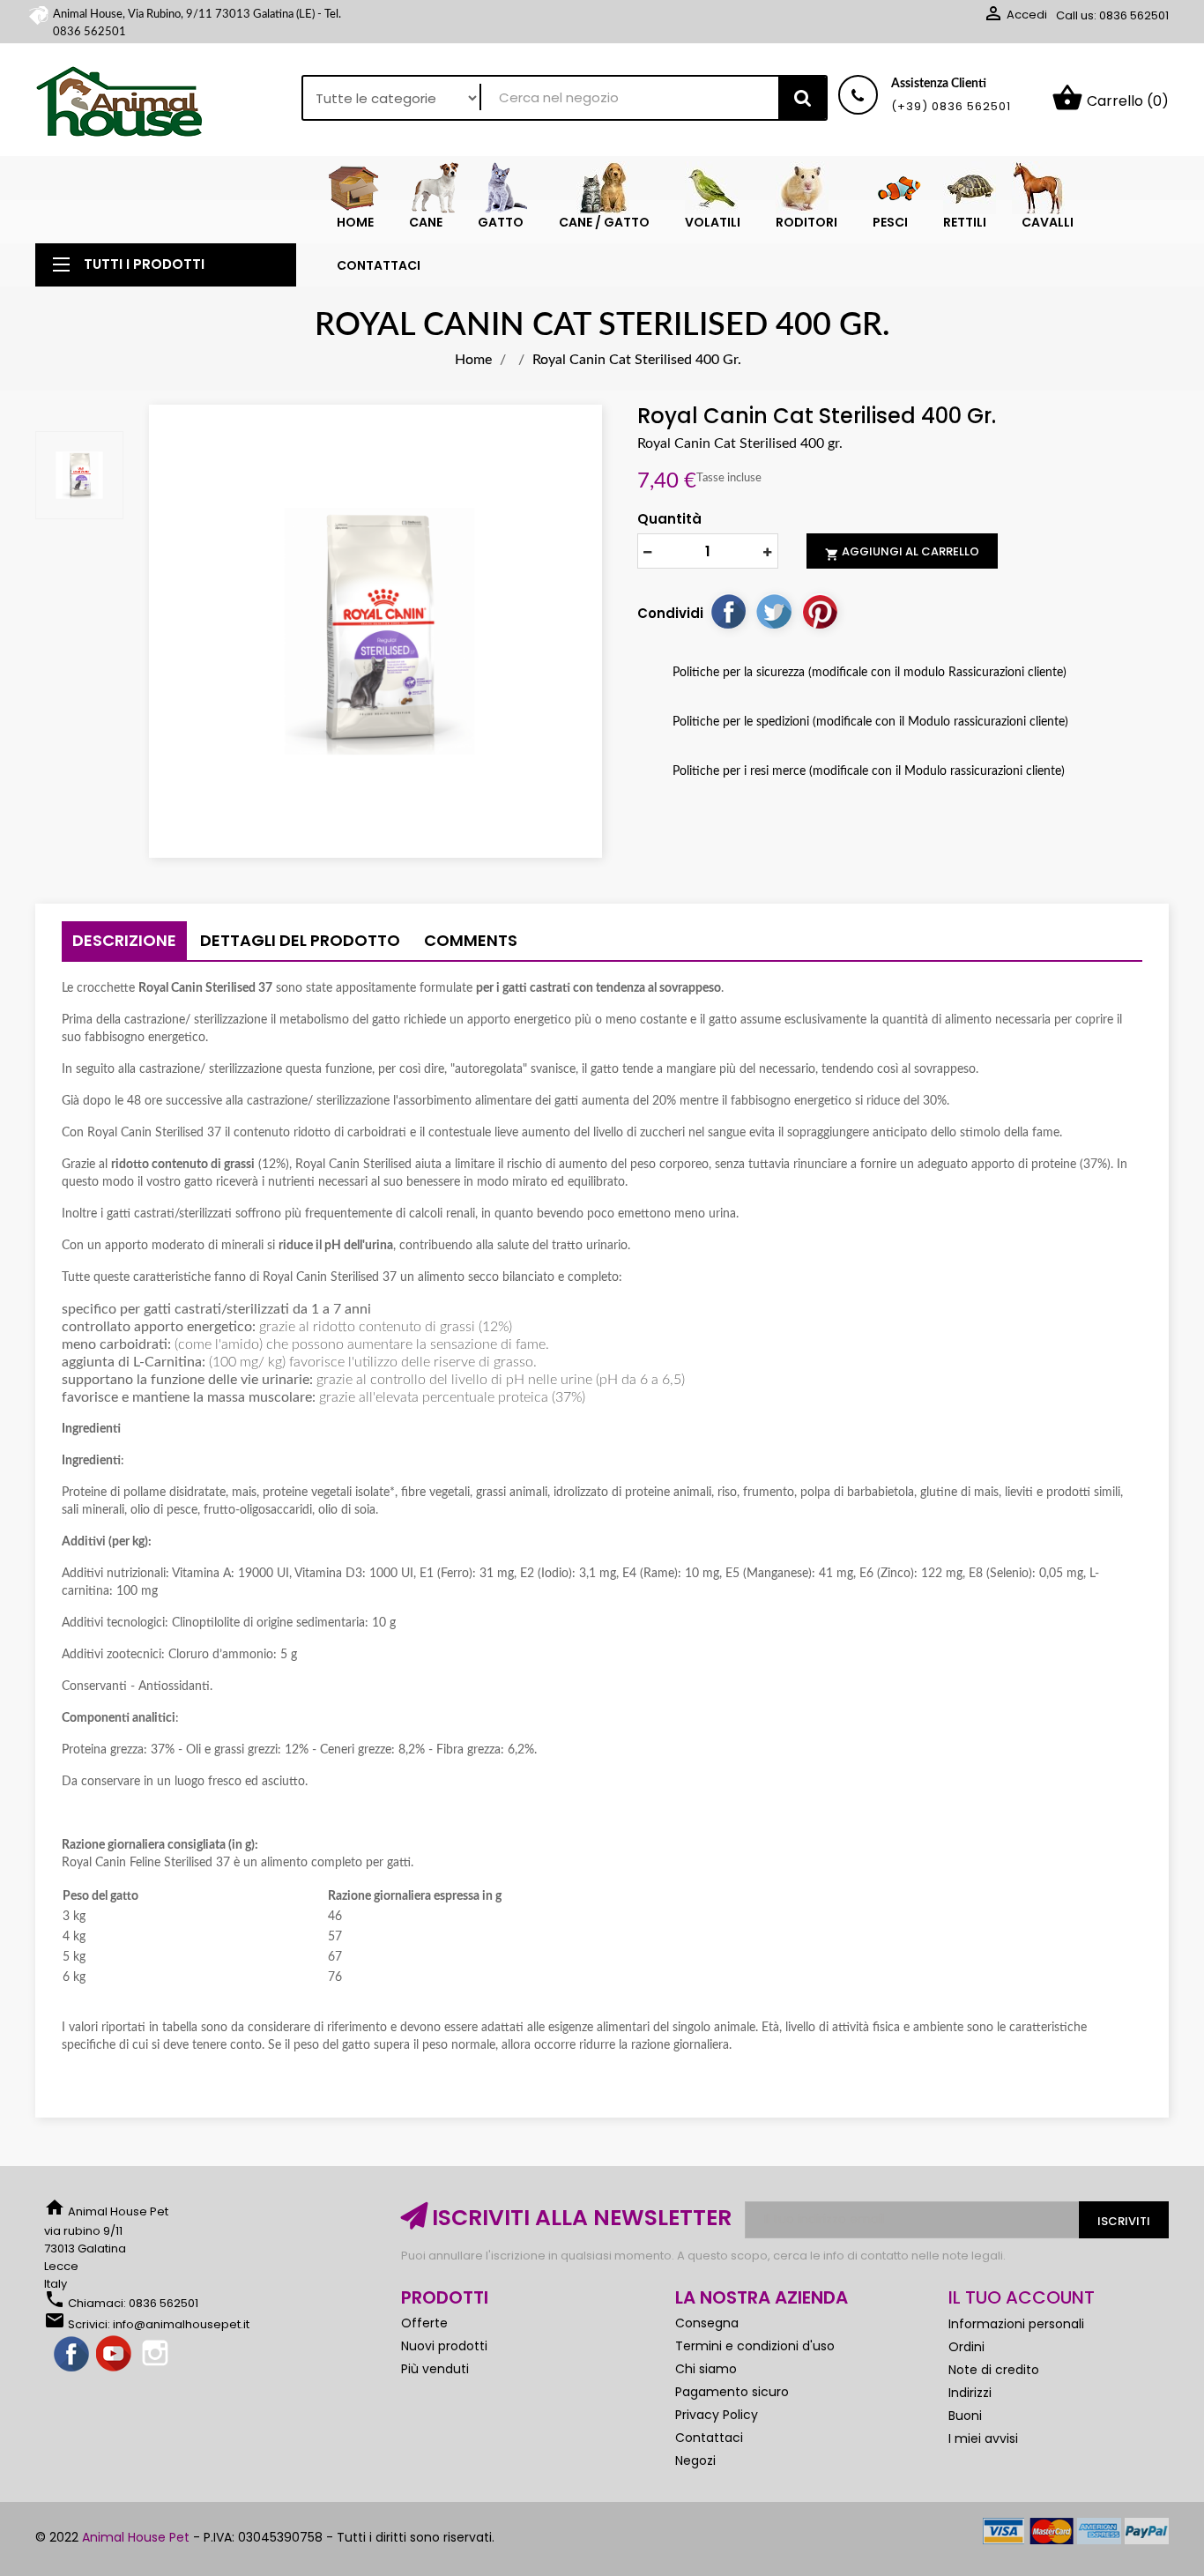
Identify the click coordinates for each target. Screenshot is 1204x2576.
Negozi (695, 2461)
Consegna (707, 2323)
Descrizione (124, 940)
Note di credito (994, 2370)
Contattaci (709, 2438)
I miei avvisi (983, 2438)
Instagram (157, 2355)
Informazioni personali (1016, 2324)
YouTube (115, 2355)
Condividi (728, 611)
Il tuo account (1022, 2297)
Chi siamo (706, 2369)
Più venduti (435, 2369)
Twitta (774, 611)
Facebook (72, 2355)
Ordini (966, 2347)
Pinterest (820, 611)
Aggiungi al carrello (902, 552)
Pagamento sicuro (732, 2392)
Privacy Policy (717, 2415)
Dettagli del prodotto (300, 940)
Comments (471, 940)
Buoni (965, 2416)
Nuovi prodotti (444, 2346)
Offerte (424, 2323)
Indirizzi (970, 2393)
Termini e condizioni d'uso (755, 2346)
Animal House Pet (136, 2537)
